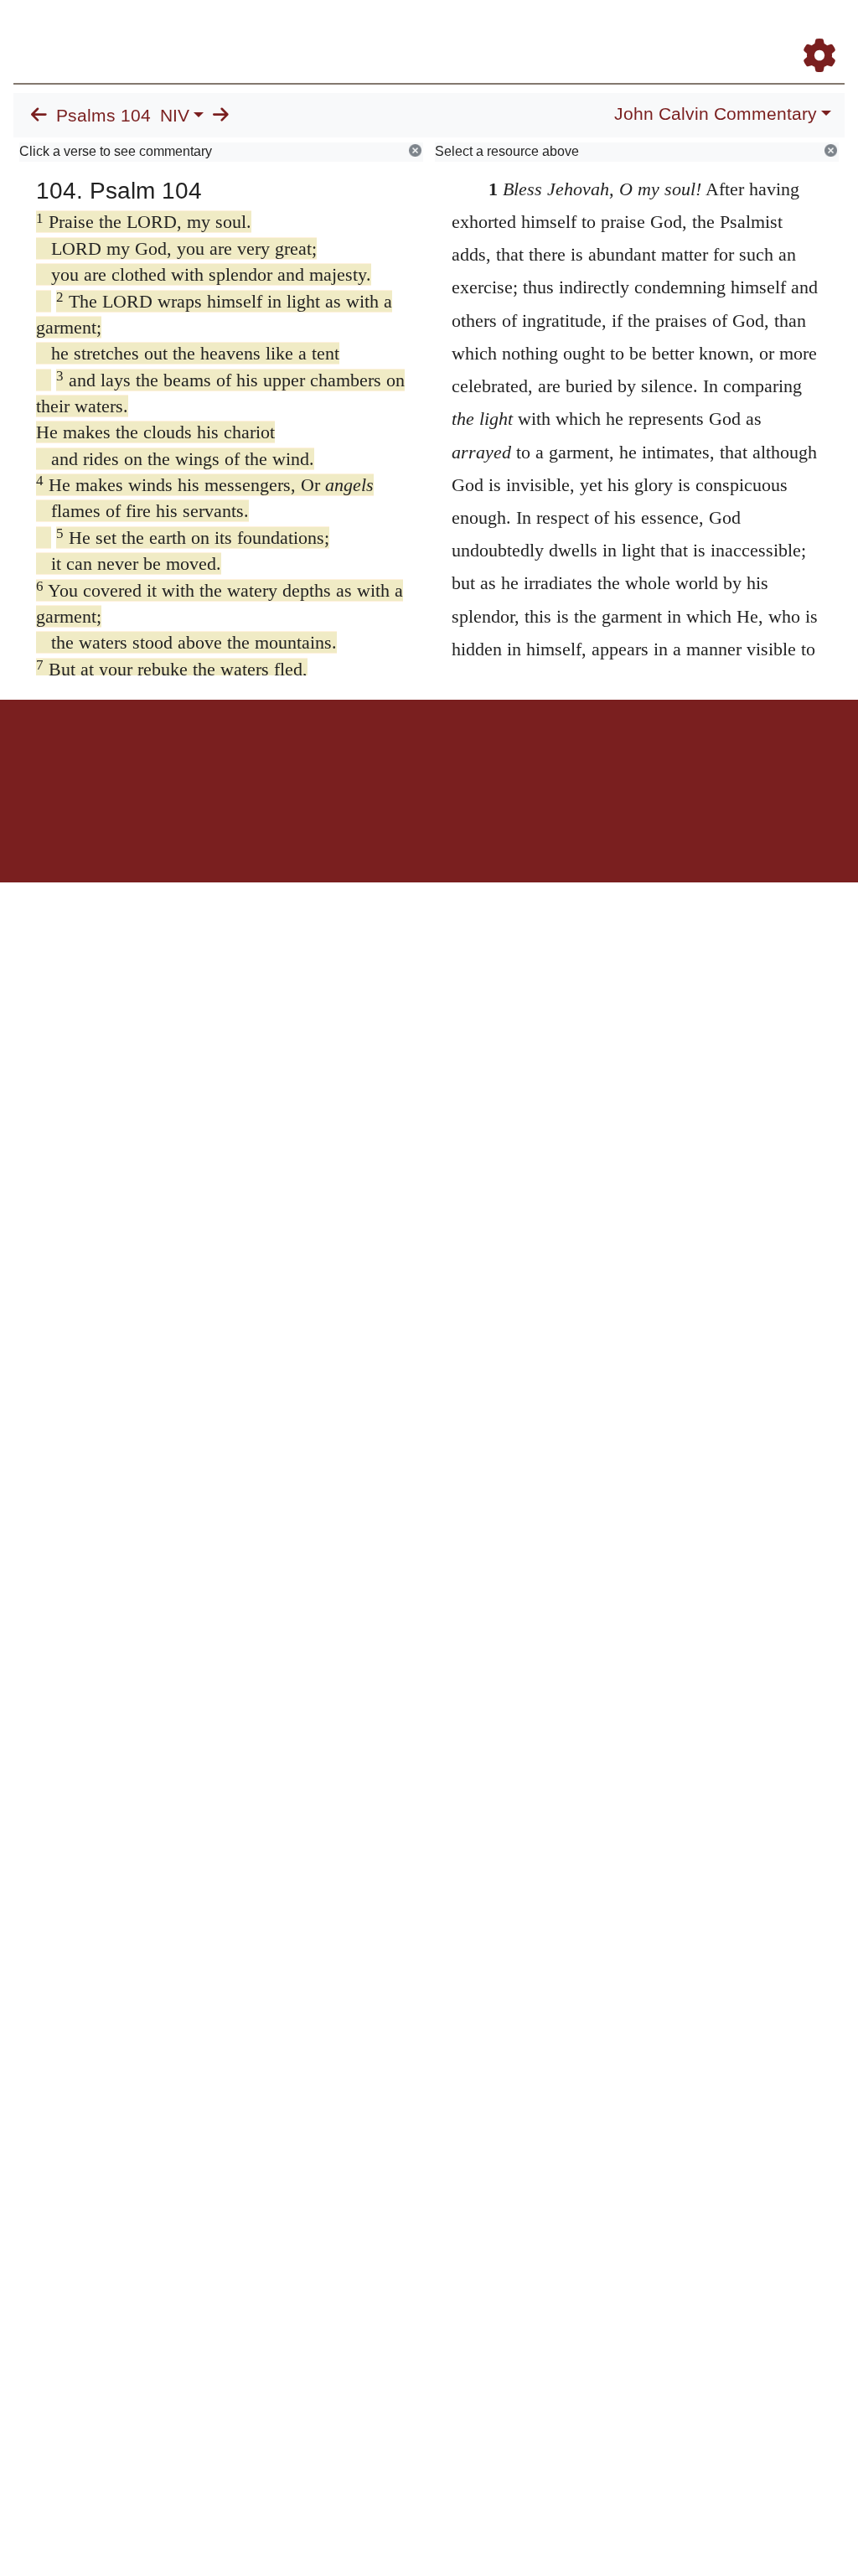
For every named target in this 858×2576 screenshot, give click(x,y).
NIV (175, 116)
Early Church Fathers (515, 32)
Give (572, 758)
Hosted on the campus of (345, 833)
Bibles (396, 758)
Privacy (504, 758)
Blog (680, 32)
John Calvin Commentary (716, 114)
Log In (781, 32)
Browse (428, 32)
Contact (540, 758)
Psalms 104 (103, 116)
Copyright (464, 758)
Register (826, 32)
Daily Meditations (618, 32)
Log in (289, 758)
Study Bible (729, 32)
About (426, 758)
